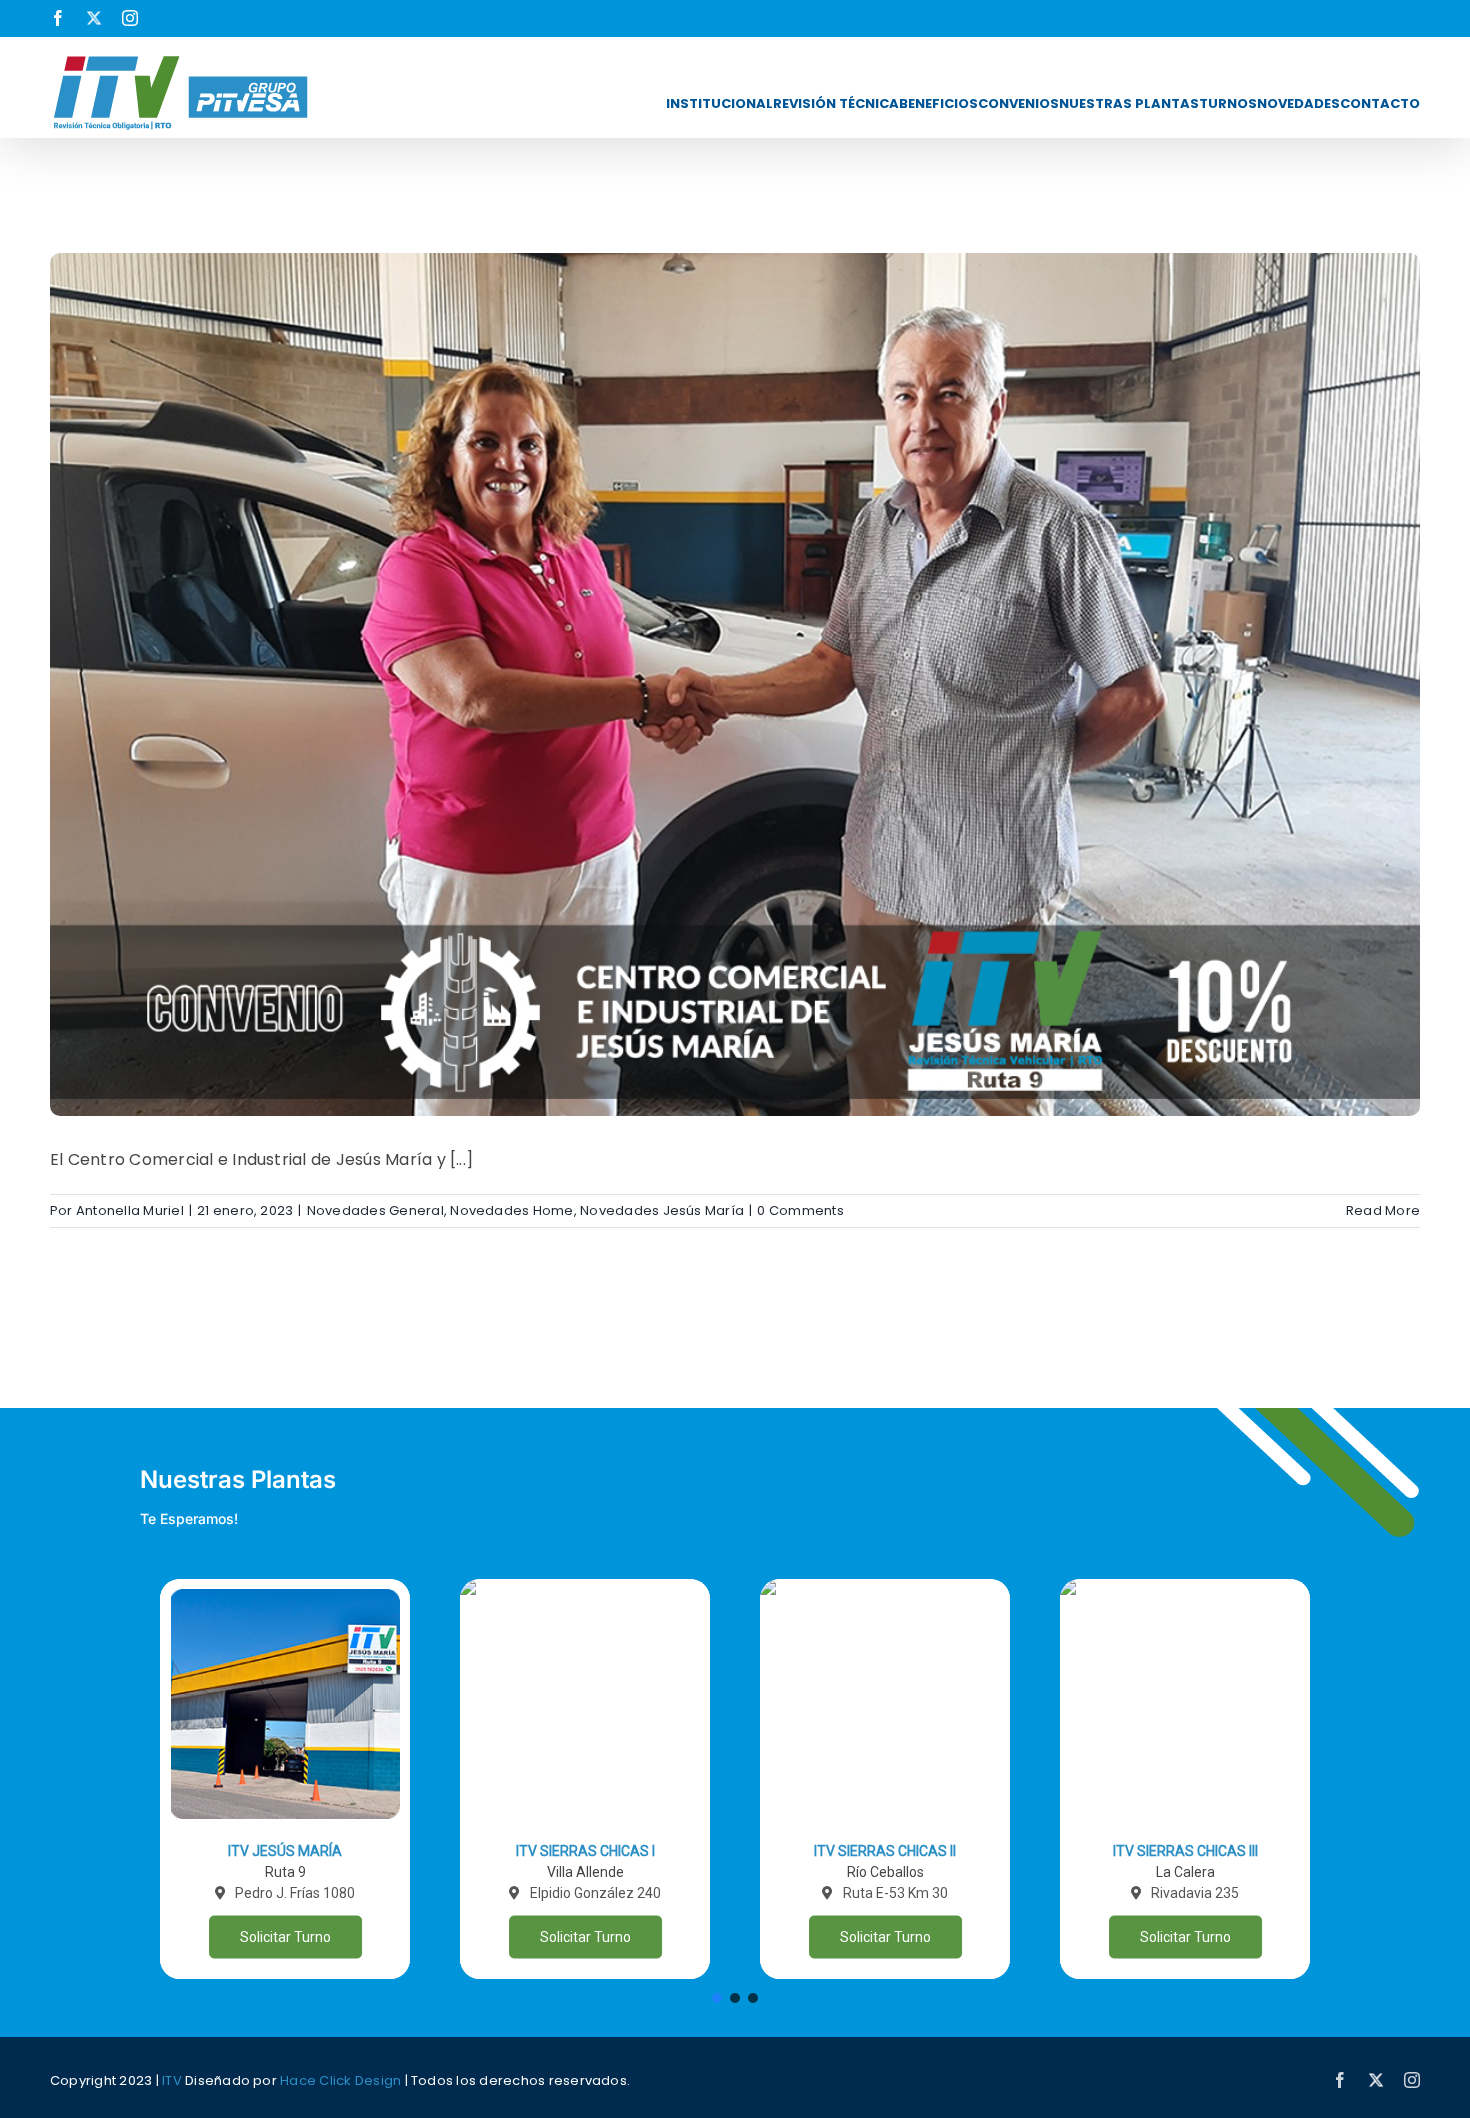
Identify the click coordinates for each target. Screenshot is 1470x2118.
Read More (1383, 1210)
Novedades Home (511, 1210)
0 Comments (800, 1210)
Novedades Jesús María (662, 1210)
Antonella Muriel (130, 1210)
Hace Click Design (340, 2080)
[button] (285, 1779)
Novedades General (375, 1210)
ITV (172, 2080)
